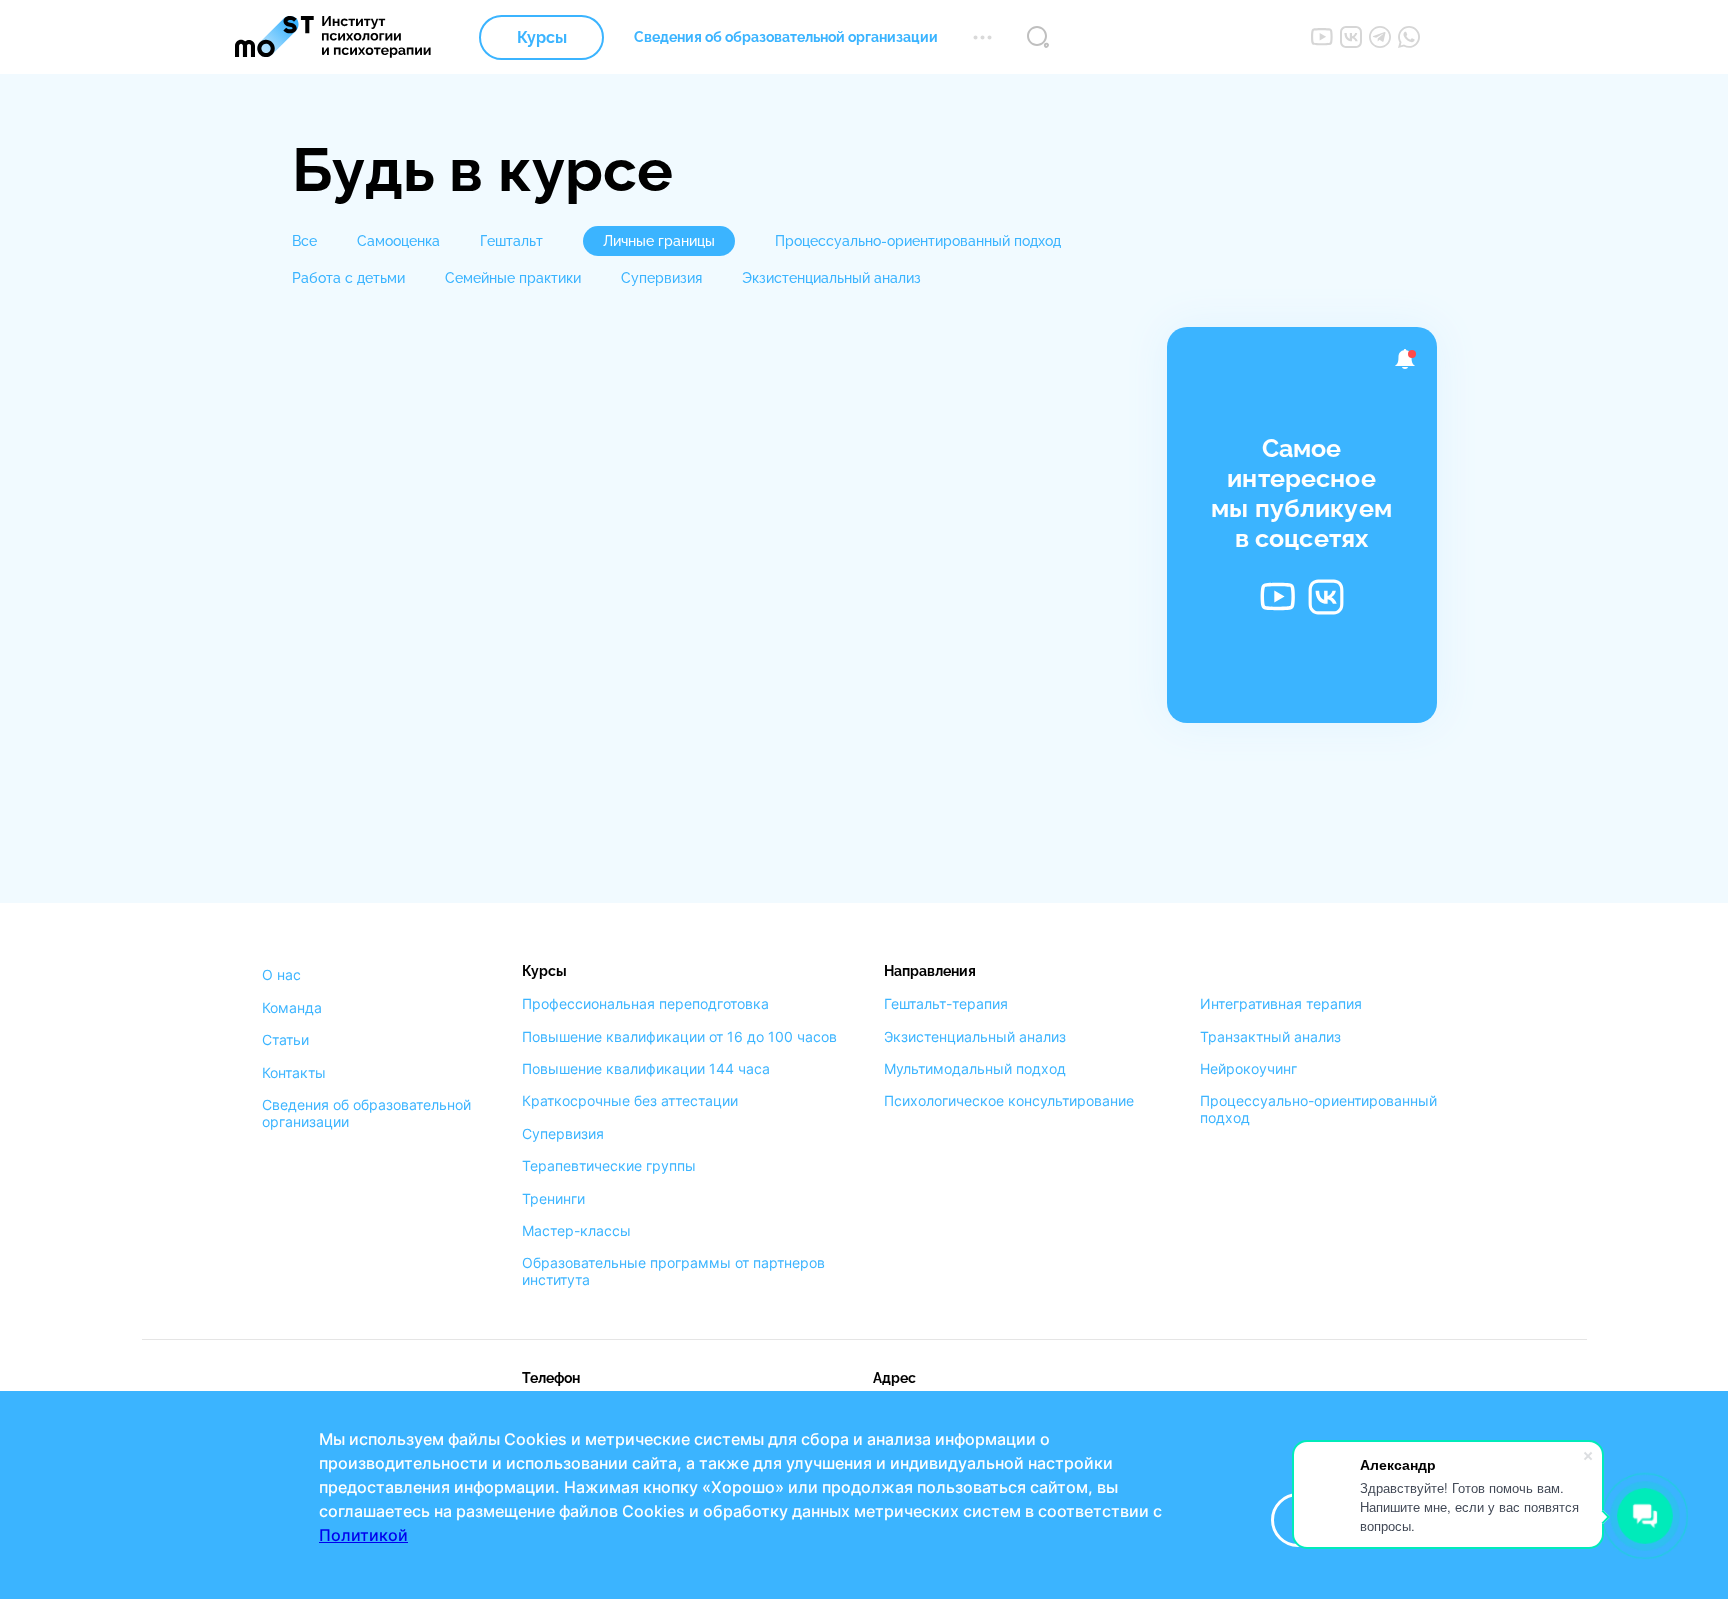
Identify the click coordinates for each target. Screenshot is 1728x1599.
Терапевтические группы (609, 1166)
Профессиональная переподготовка (645, 1004)
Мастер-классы (576, 1231)
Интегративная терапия (1281, 1004)
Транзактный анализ (1270, 1037)
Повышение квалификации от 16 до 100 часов (679, 1037)
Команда (292, 1008)
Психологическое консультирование (1009, 1101)
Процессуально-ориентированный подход (1318, 1109)
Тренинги (553, 1199)
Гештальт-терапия (946, 1004)
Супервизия (563, 1134)
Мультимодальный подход (975, 1069)
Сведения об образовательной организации (786, 37)
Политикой (363, 1535)
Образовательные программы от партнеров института (673, 1271)
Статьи (285, 1040)
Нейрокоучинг (1248, 1069)
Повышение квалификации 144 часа (646, 1069)
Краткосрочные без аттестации (630, 1101)
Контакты (294, 1073)
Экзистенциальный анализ (975, 1037)
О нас (281, 975)
